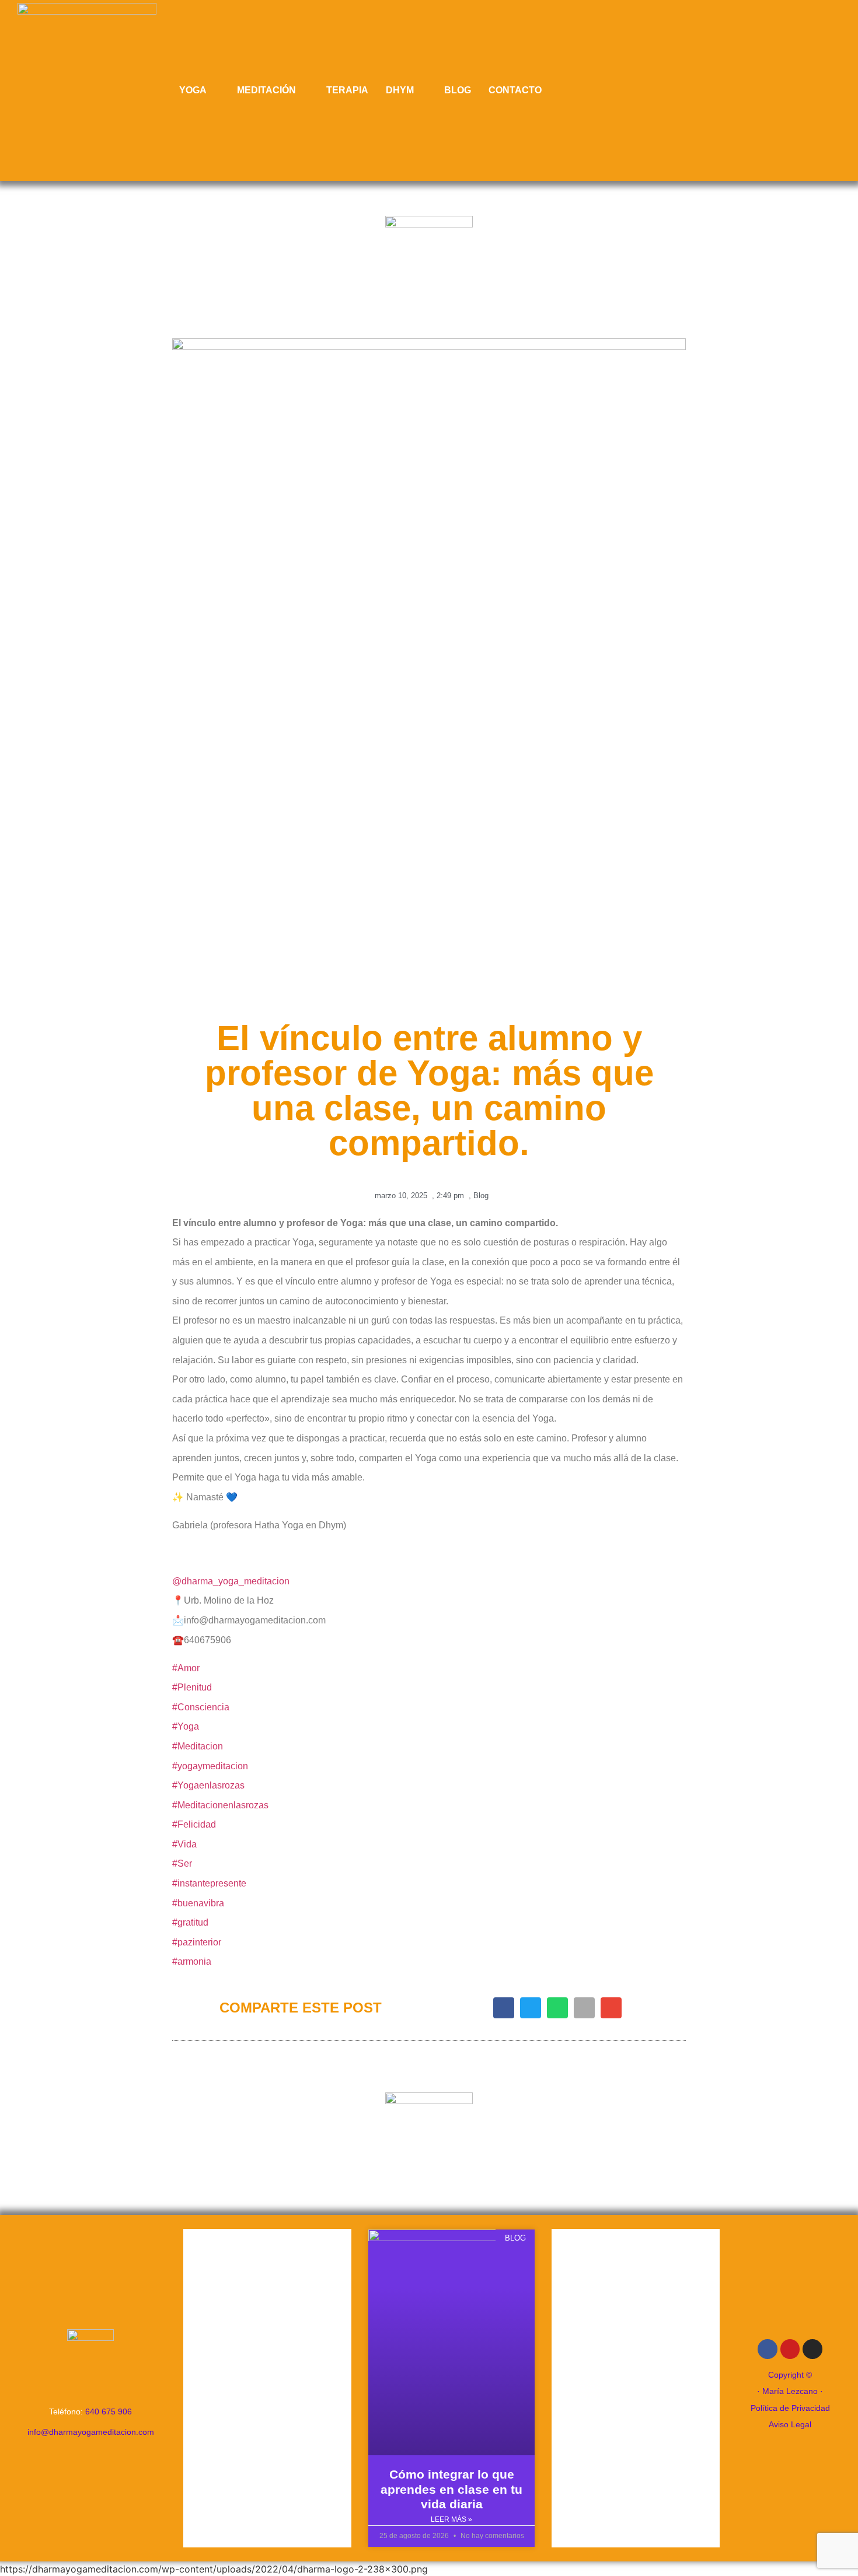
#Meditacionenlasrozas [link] (220, 1805)
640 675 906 (109, 2411)
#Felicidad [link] (194, 1824)
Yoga (193, 90)
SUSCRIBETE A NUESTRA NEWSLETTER (636, 2386)
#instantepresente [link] (209, 1883)
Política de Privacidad (790, 2408)
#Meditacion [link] (198, 1746)
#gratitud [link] (190, 1922)
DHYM (400, 90)
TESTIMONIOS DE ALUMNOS (267, 2389)
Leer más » (451, 2519)
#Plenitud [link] (192, 1687)
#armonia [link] (192, 1961)
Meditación (266, 90)
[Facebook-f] (768, 2349)
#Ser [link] (182, 1863)
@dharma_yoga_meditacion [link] (231, 1581)
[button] (504, 2008)
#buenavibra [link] (198, 1903)
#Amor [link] (186, 1668)
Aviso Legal (790, 2424)
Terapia (347, 90)
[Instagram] (812, 2349)
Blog (458, 90)
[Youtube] (790, 2349)
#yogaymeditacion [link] (210, 1766)
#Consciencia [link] (201, 1707)
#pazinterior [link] (197, 1942)
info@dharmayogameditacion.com (91, 2432)
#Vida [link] (184, 1844)
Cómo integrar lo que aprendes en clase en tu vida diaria (451, 2489)
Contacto (515, 90)
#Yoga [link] (186, 1726)
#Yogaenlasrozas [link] (208, 1785)
